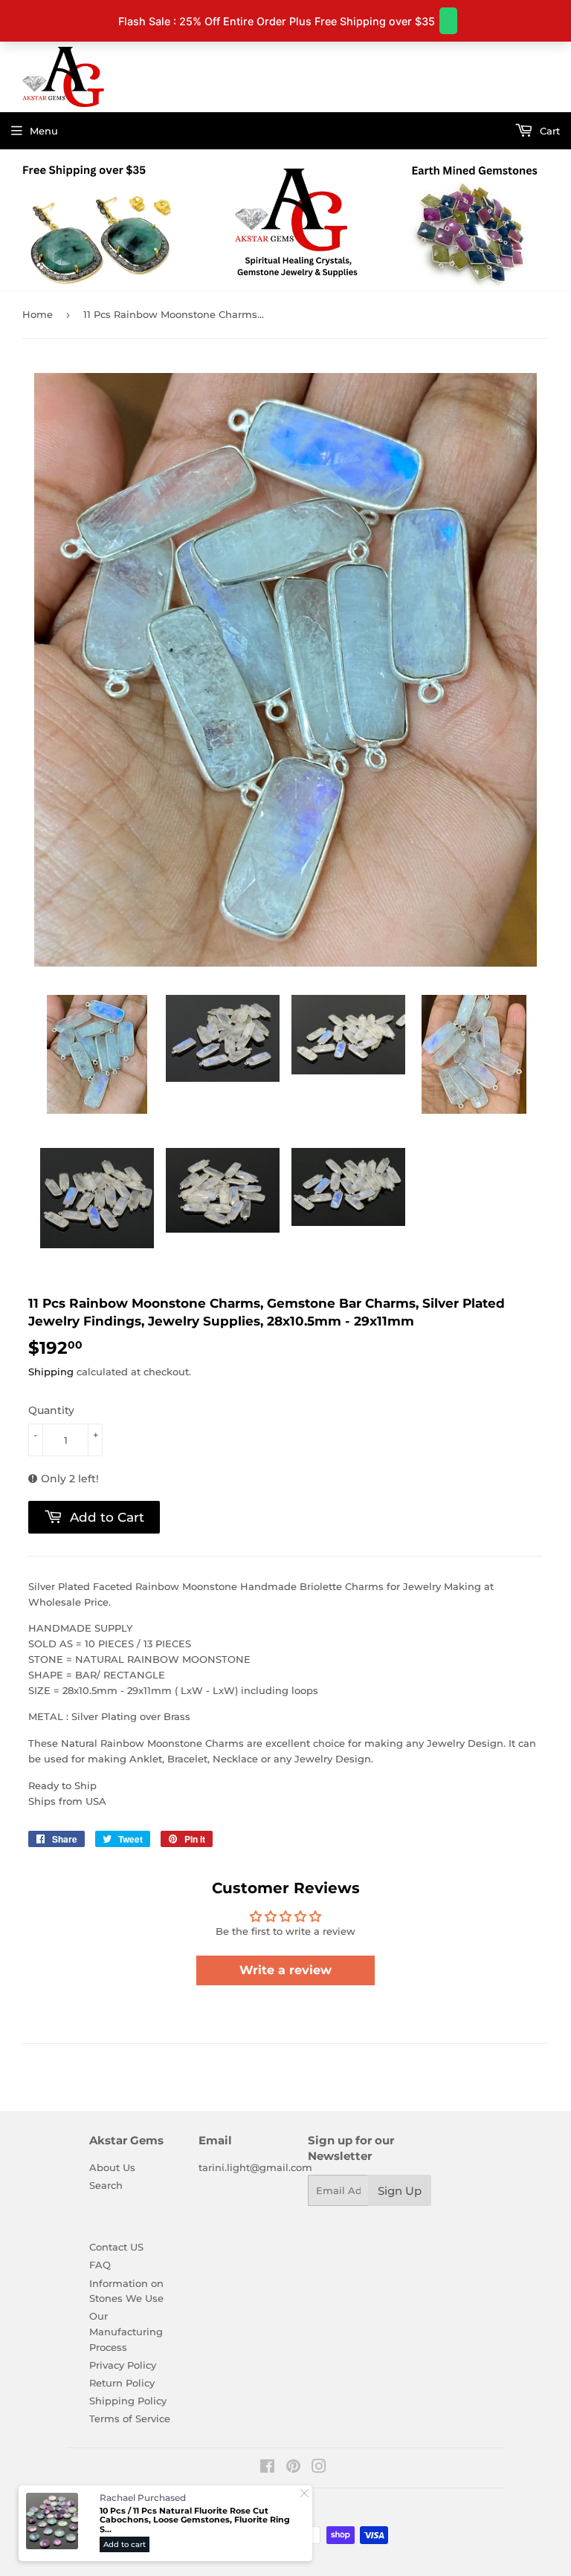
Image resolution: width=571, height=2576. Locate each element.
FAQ (100, 2265)
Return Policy (122, 2383)
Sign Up (400, 2191)
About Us (112, 2167)
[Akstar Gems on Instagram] (319, 2468)
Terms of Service (130, 2418)
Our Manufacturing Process (126, 2332)
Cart (548, 131)
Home (38, 314)
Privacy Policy (123, 2365)
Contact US (116, 2247)
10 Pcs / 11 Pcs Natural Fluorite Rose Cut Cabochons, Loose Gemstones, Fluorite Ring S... (195, 2520)
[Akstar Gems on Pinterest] (293, 2468)
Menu (44, 131)
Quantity (51, 1410)
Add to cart (125, 2544)
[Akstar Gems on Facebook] (267, 2468)
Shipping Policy (128, 2401)
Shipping (51, 1372)
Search (106, 2185)
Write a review (285, 1970)
